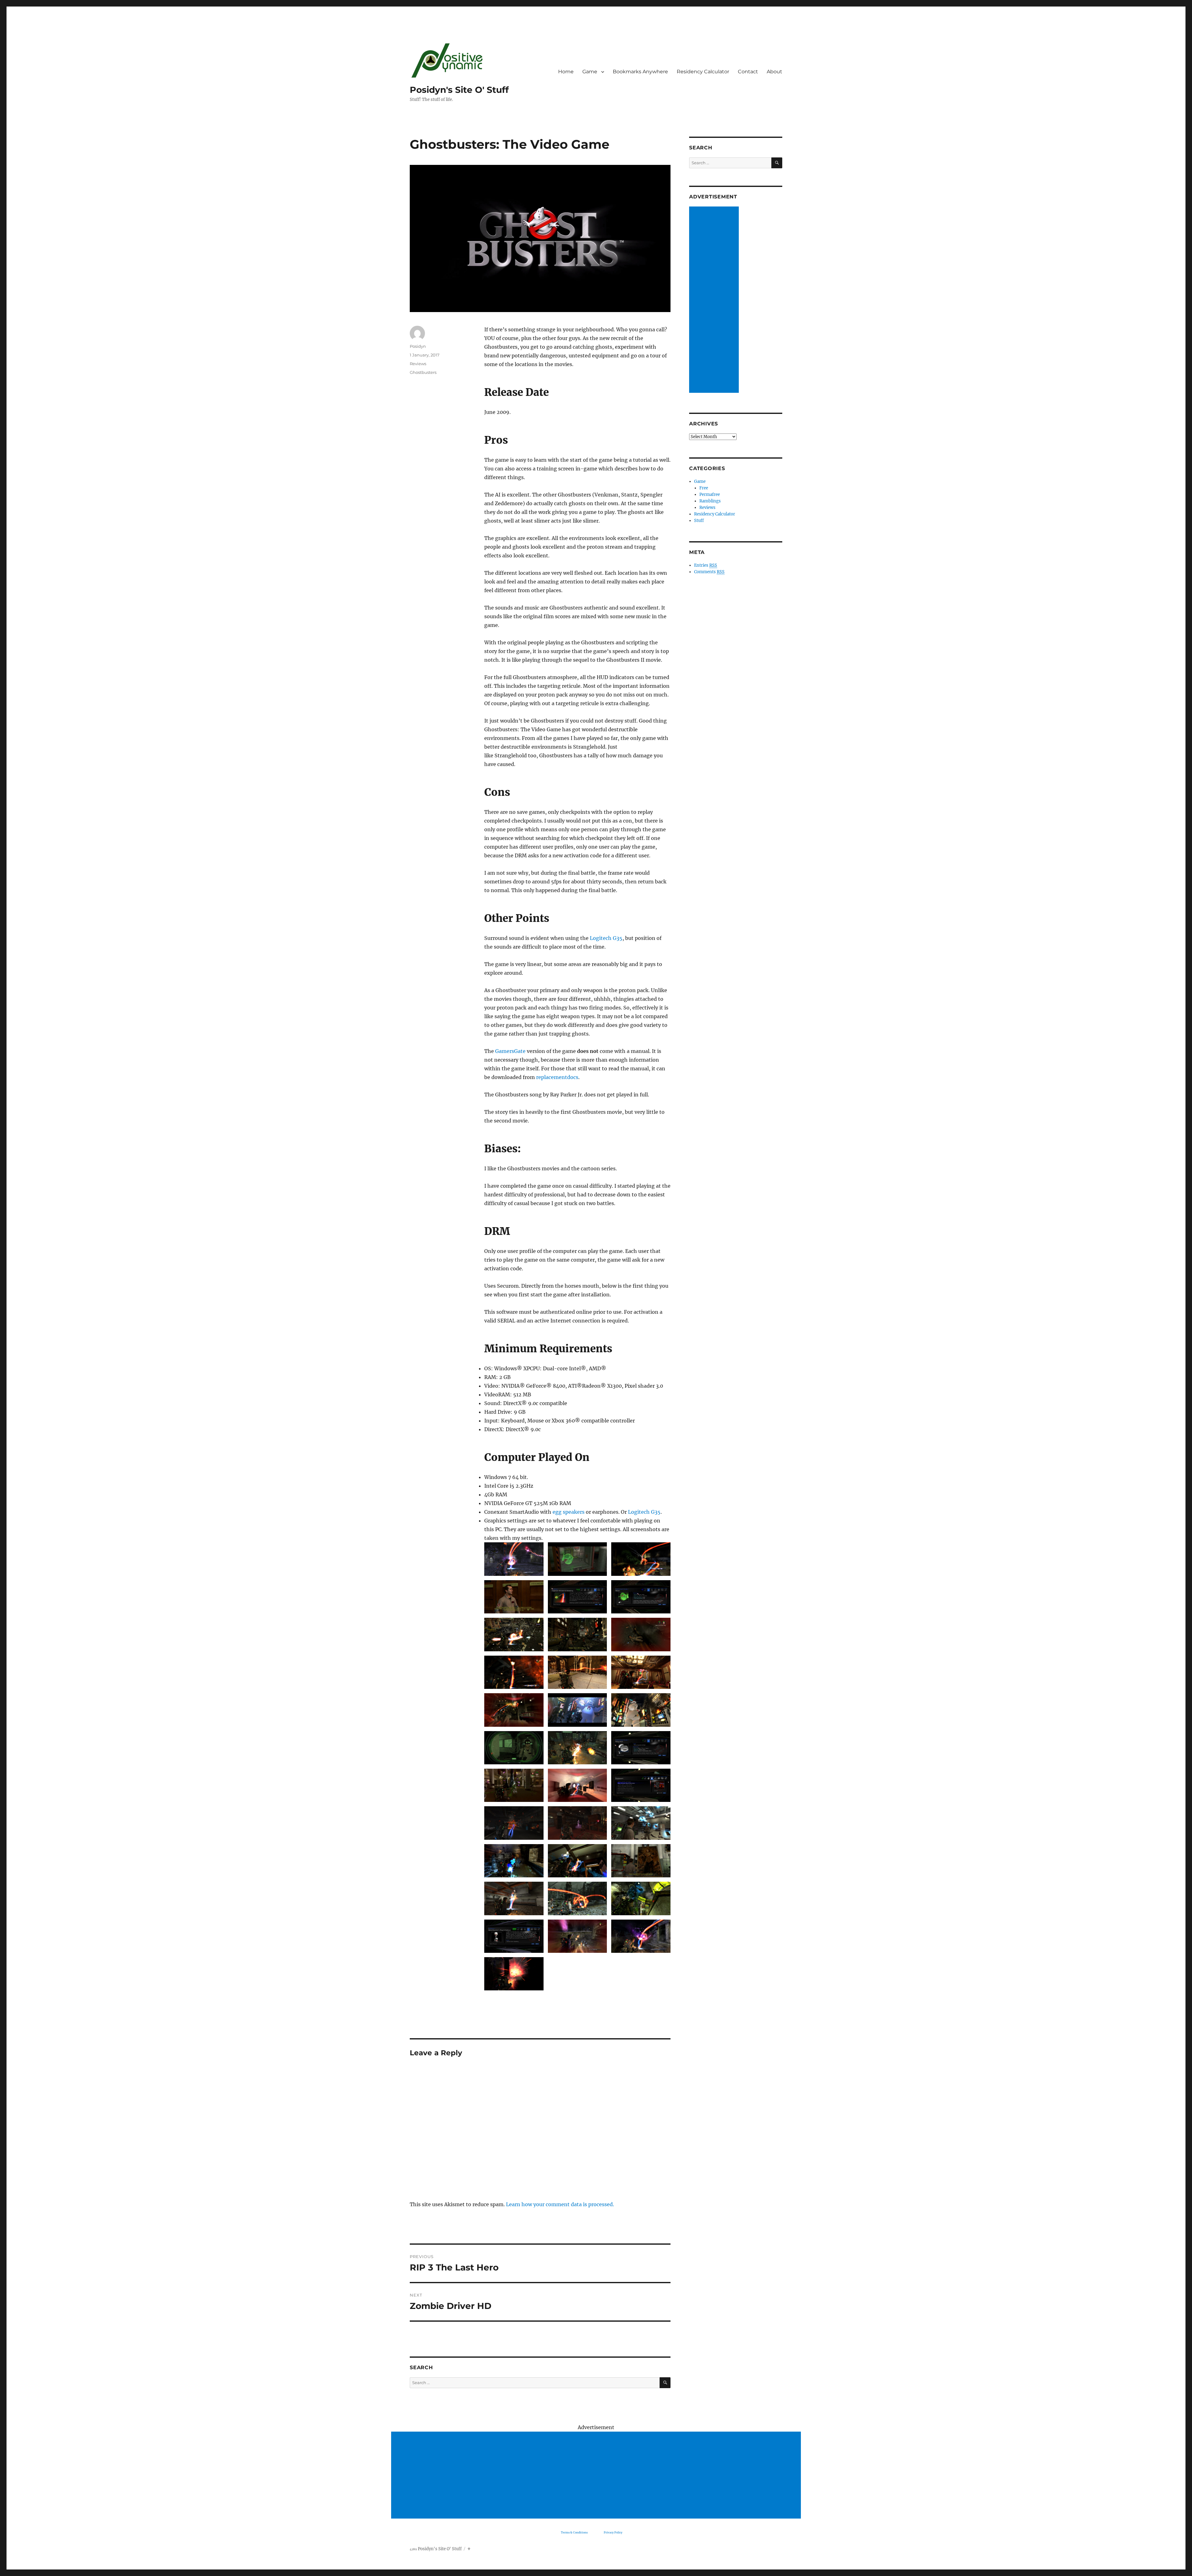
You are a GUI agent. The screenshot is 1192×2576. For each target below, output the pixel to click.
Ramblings (710, 501)
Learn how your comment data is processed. (560, 2204)
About (774, 72)
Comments (709, 572)
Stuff (699, 521)
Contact (748, 72)
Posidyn (418, 346)
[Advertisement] (715, 300)
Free (704, 488)
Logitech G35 (606, 938)
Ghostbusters (423, 372)
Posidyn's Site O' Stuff (459, 90)
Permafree (710, 494)
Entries (706, 565)
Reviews (418, 364)
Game (590, 72)
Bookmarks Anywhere (640, 72)
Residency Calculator (703, 72)
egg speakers (569, 1512)
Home (566, 72)
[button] (514, 1561)
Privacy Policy (613, 2532)
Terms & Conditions (574, 2532)
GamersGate (510, 1051)
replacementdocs (557, 1077)
